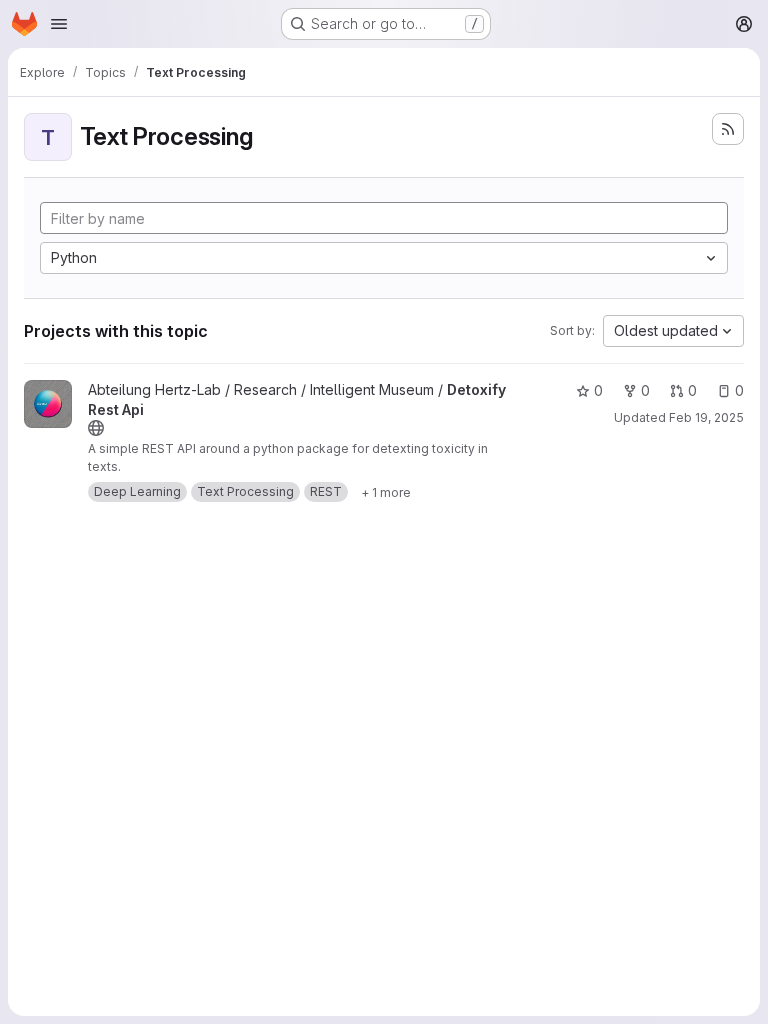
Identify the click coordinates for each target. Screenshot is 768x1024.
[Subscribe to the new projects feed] (728, 129)
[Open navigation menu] (59, 24)
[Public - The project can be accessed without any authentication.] (96, 428)
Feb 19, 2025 (706, 417)
